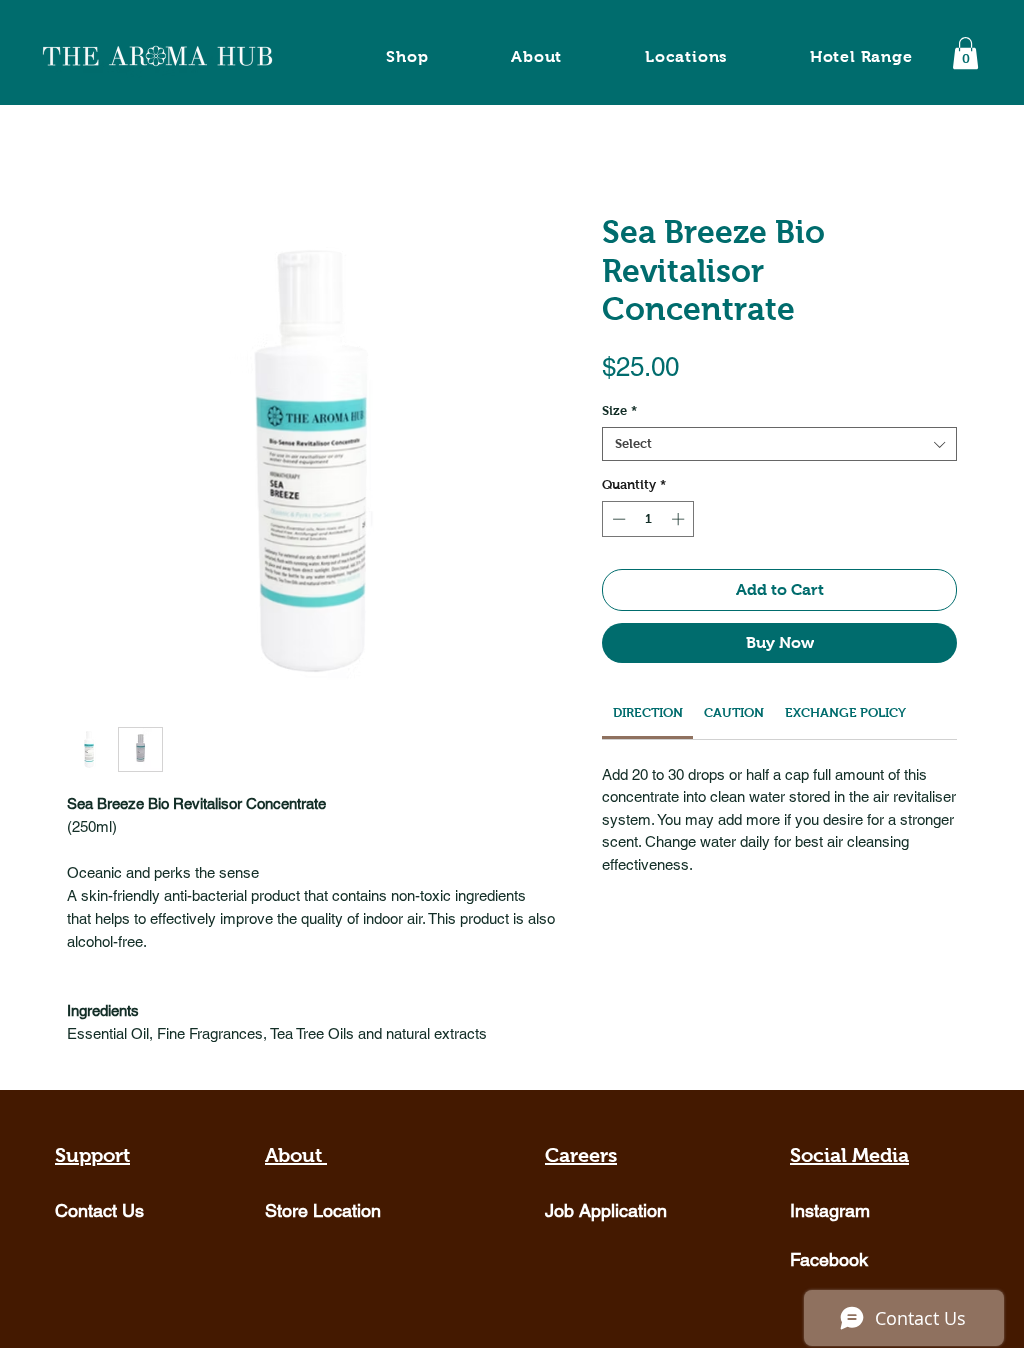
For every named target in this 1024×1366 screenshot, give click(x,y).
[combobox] (779, 444)
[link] (648, 712)
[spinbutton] (648, 519)
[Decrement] (617, 519)
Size (619, 410)
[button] (965, 53)
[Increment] (680, 519)
